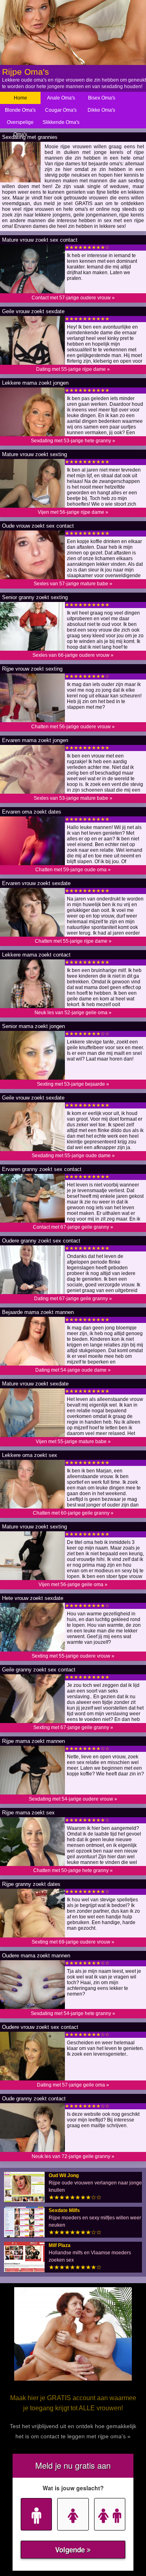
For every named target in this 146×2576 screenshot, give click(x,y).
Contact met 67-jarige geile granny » (73, 1227)
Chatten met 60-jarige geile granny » (73, 1513)
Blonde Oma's (20, 110)
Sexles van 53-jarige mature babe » (73, 798)
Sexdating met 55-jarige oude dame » (73, 1156)
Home (20, 98)
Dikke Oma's (101, 110)
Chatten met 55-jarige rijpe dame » (73, 941)
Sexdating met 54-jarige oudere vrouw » (73, 1799)
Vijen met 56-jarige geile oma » (73, 1585)
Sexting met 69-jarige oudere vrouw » (73, 1942)
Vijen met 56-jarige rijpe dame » (73, 512)
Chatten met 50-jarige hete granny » (73, 1870)
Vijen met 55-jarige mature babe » (73, 1442)
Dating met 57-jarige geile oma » (73, 2085)
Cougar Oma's (61, 110)
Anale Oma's (61, 98)
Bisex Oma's (102, 98)
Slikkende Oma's (61, 122)
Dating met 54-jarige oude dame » (73, 1370)
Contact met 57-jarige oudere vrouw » (73, 298)
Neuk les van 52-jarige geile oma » (73, 1013)
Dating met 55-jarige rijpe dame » (73, 369)
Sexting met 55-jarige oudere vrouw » (73, 1656)
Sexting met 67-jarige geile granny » (73, 1727)
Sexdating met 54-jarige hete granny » (73, 2013)
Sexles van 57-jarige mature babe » (73, 584)
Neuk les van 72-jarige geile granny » (73, 2156)
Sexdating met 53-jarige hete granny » (73, 441)
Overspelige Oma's (20, 128)
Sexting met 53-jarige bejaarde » (73, 1084)
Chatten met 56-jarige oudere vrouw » (73, 727)
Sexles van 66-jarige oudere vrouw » (73, 655)
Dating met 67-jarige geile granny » (73, 1299)
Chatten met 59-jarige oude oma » (73, 870)
